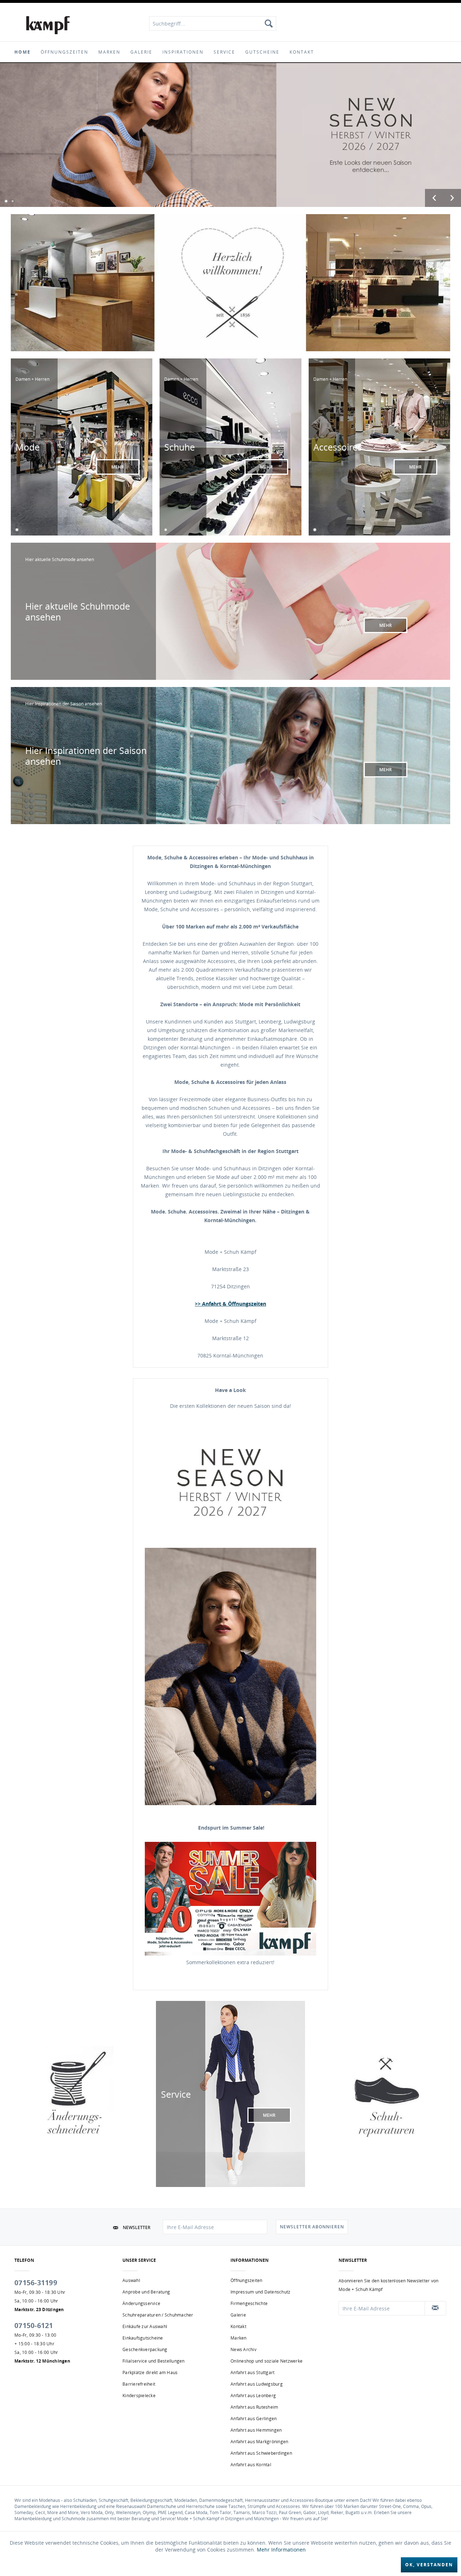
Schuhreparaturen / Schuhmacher (158, 2315)
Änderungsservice (141, 2303)
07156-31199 (36, 2283)
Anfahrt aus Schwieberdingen (261, 2453)
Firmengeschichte (249, 2303)
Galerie (238, 2315)
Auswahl (131, 2280)
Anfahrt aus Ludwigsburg (257, 2384)
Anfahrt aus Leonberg (253, 2396)
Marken (239, 2338)
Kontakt (238, 2326)
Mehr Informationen (281, 2550)
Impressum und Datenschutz (260, 2292)
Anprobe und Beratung (146, 2292)
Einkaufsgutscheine (143, 2338)
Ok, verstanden (429, 2565)
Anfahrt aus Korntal (251, 2465)
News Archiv (243, 2349)
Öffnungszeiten (247, 2280)
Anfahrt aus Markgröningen (259, 2442)
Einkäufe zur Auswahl (145, 2326)
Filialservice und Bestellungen (154, 2361)
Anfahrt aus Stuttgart (252, 2372)
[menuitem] (213, 23)
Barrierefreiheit (139, 2384)
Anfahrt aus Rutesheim (254, 2407)
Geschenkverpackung (145, 2349)
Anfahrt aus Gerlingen (254, 2419)
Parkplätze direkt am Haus (150, 2372)
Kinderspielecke (139, 2396)
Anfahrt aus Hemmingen (256, 2430)
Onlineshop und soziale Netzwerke (267, 2361)
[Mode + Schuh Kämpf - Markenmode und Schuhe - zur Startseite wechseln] (48, 25)
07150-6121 (34, 2326)
